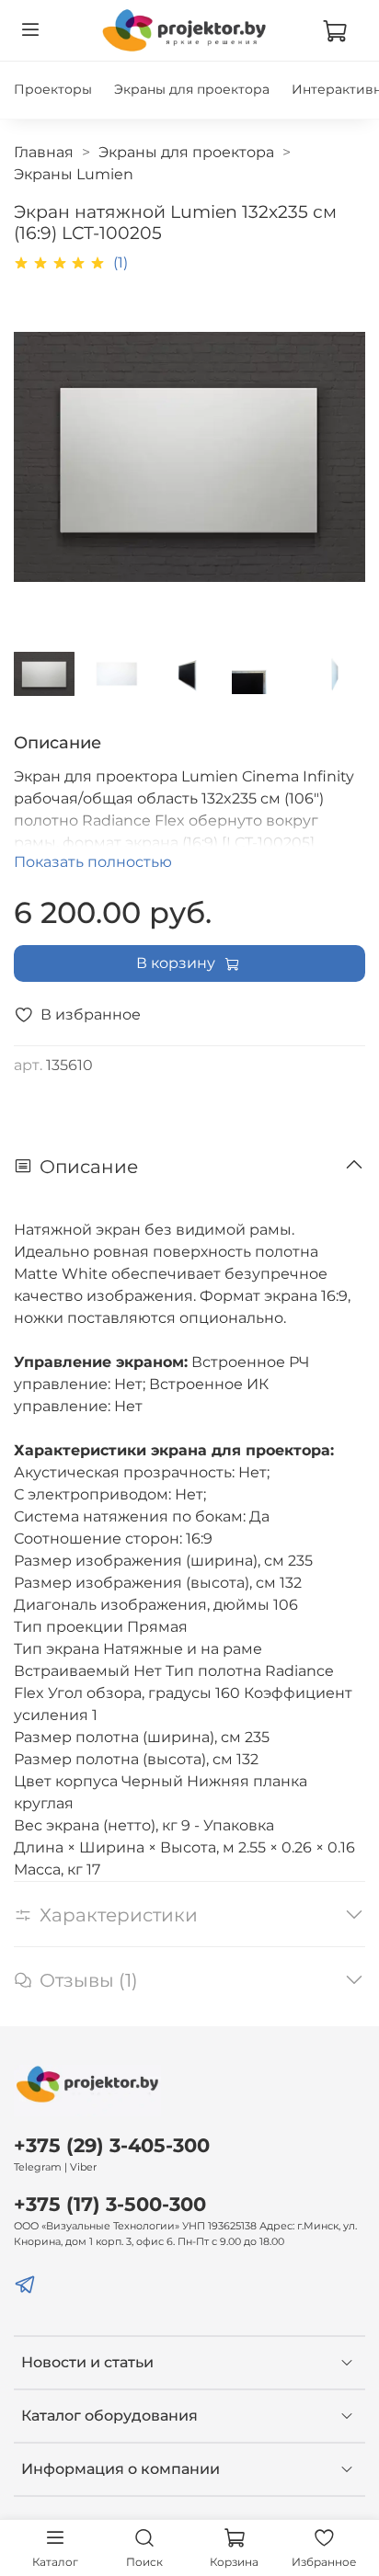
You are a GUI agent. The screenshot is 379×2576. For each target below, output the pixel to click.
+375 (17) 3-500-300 (110, 2204)
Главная (44, 152)
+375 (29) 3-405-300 (112, 2145)
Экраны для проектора (192, 89)
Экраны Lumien (74, 174)
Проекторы (53, 89)
